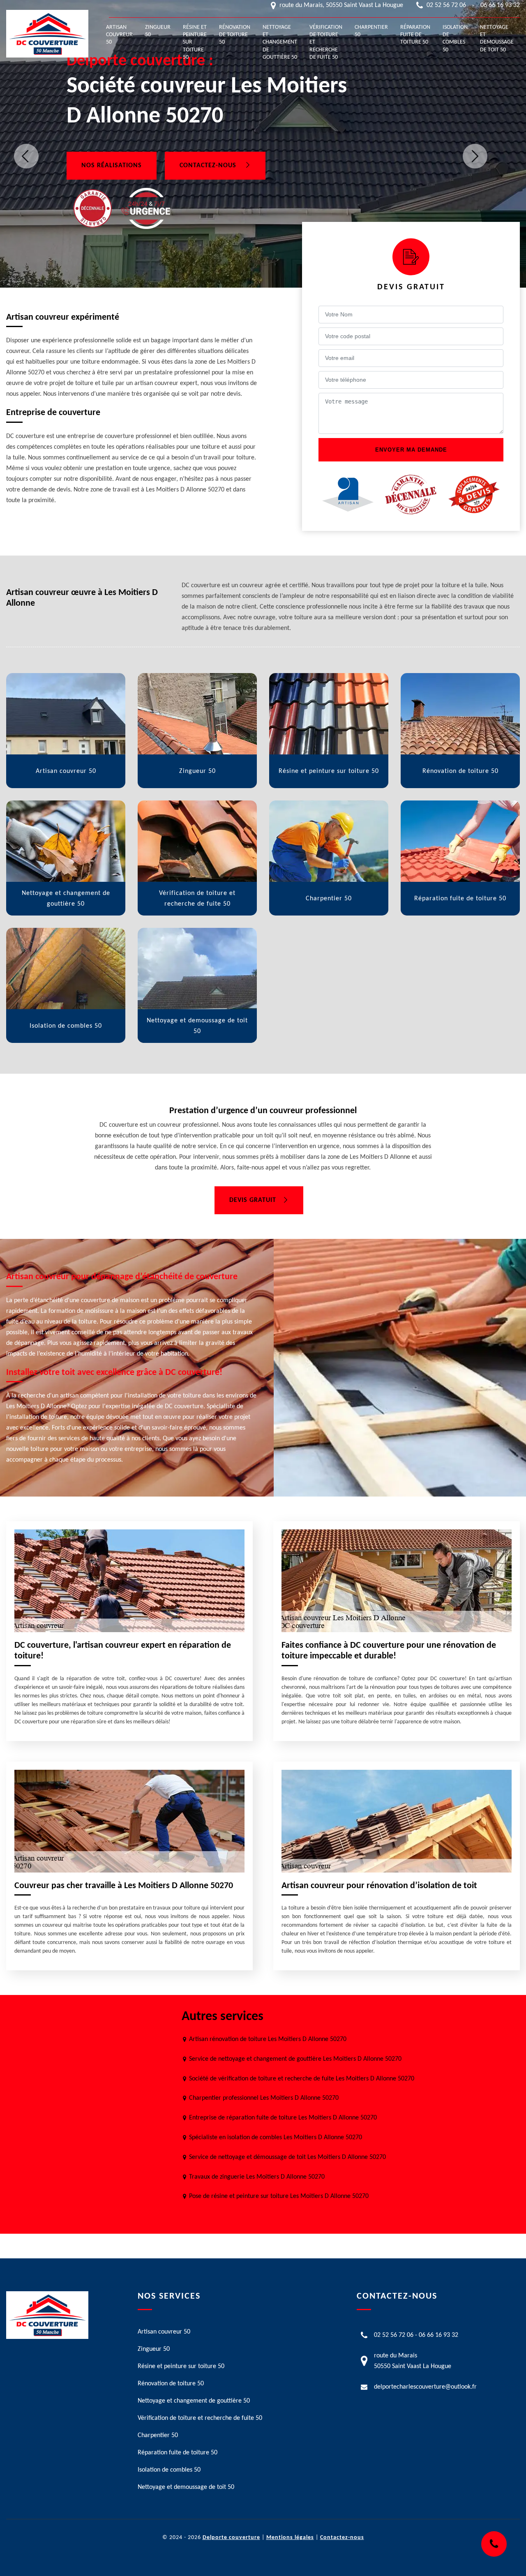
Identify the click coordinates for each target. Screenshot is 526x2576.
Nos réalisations (112, 166)
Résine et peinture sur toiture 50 (195, 42)
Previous (26, 156)
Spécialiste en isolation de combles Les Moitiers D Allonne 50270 (276, 2138)
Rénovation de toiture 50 (235, 35)
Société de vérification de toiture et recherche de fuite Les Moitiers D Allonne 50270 (302, 2079)
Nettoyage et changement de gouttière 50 (280, 42)
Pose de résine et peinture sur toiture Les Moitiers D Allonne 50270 (279, 2196)
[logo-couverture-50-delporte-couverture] (47, 34)
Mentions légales (290, 2538)
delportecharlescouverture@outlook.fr (425, 2387)
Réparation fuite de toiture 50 (415, 35)
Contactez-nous (209, 166)
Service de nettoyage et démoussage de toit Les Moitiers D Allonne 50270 (287, 2157)
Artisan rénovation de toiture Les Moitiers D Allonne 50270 (268, 2039)
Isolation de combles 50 (455, 39)
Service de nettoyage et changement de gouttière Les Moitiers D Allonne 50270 (295, 2059)
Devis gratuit (253, 1200)
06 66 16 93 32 (500, 5)
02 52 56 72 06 (446, 5)
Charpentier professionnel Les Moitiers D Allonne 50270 (264, 2098)
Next (475, 156)
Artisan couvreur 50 (119, 35)
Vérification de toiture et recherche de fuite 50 (326, 42)
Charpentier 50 (371, 31)
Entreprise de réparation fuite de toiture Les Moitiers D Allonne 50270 (283, 2118)
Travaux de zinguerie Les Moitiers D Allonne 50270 (257, 2177)
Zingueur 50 (158, 31)
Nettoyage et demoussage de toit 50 (497, 39)
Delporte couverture (231, 2538)
